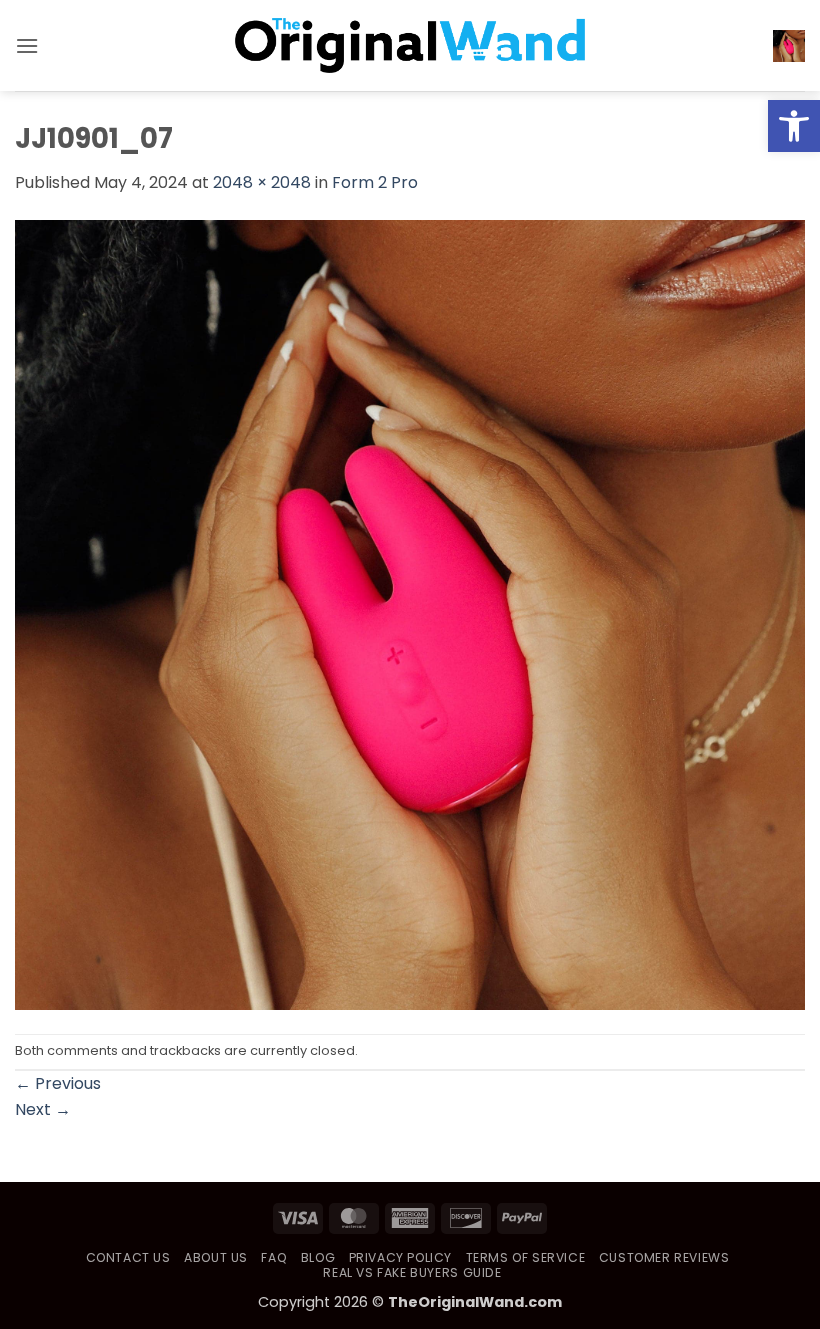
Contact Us (128, 1257)
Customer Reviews (664, 1257)
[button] (794, 126)
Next (43, 1109)
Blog (318, 1257)
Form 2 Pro (375, 182)
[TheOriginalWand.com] (410, 45)
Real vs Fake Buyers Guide (412, 1272)
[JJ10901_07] (410, 613)
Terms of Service (526, 1257)
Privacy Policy (401, 1257)
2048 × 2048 (262, 182)
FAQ (274, 1257)
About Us (216, 1257)
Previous (58, 1083)
